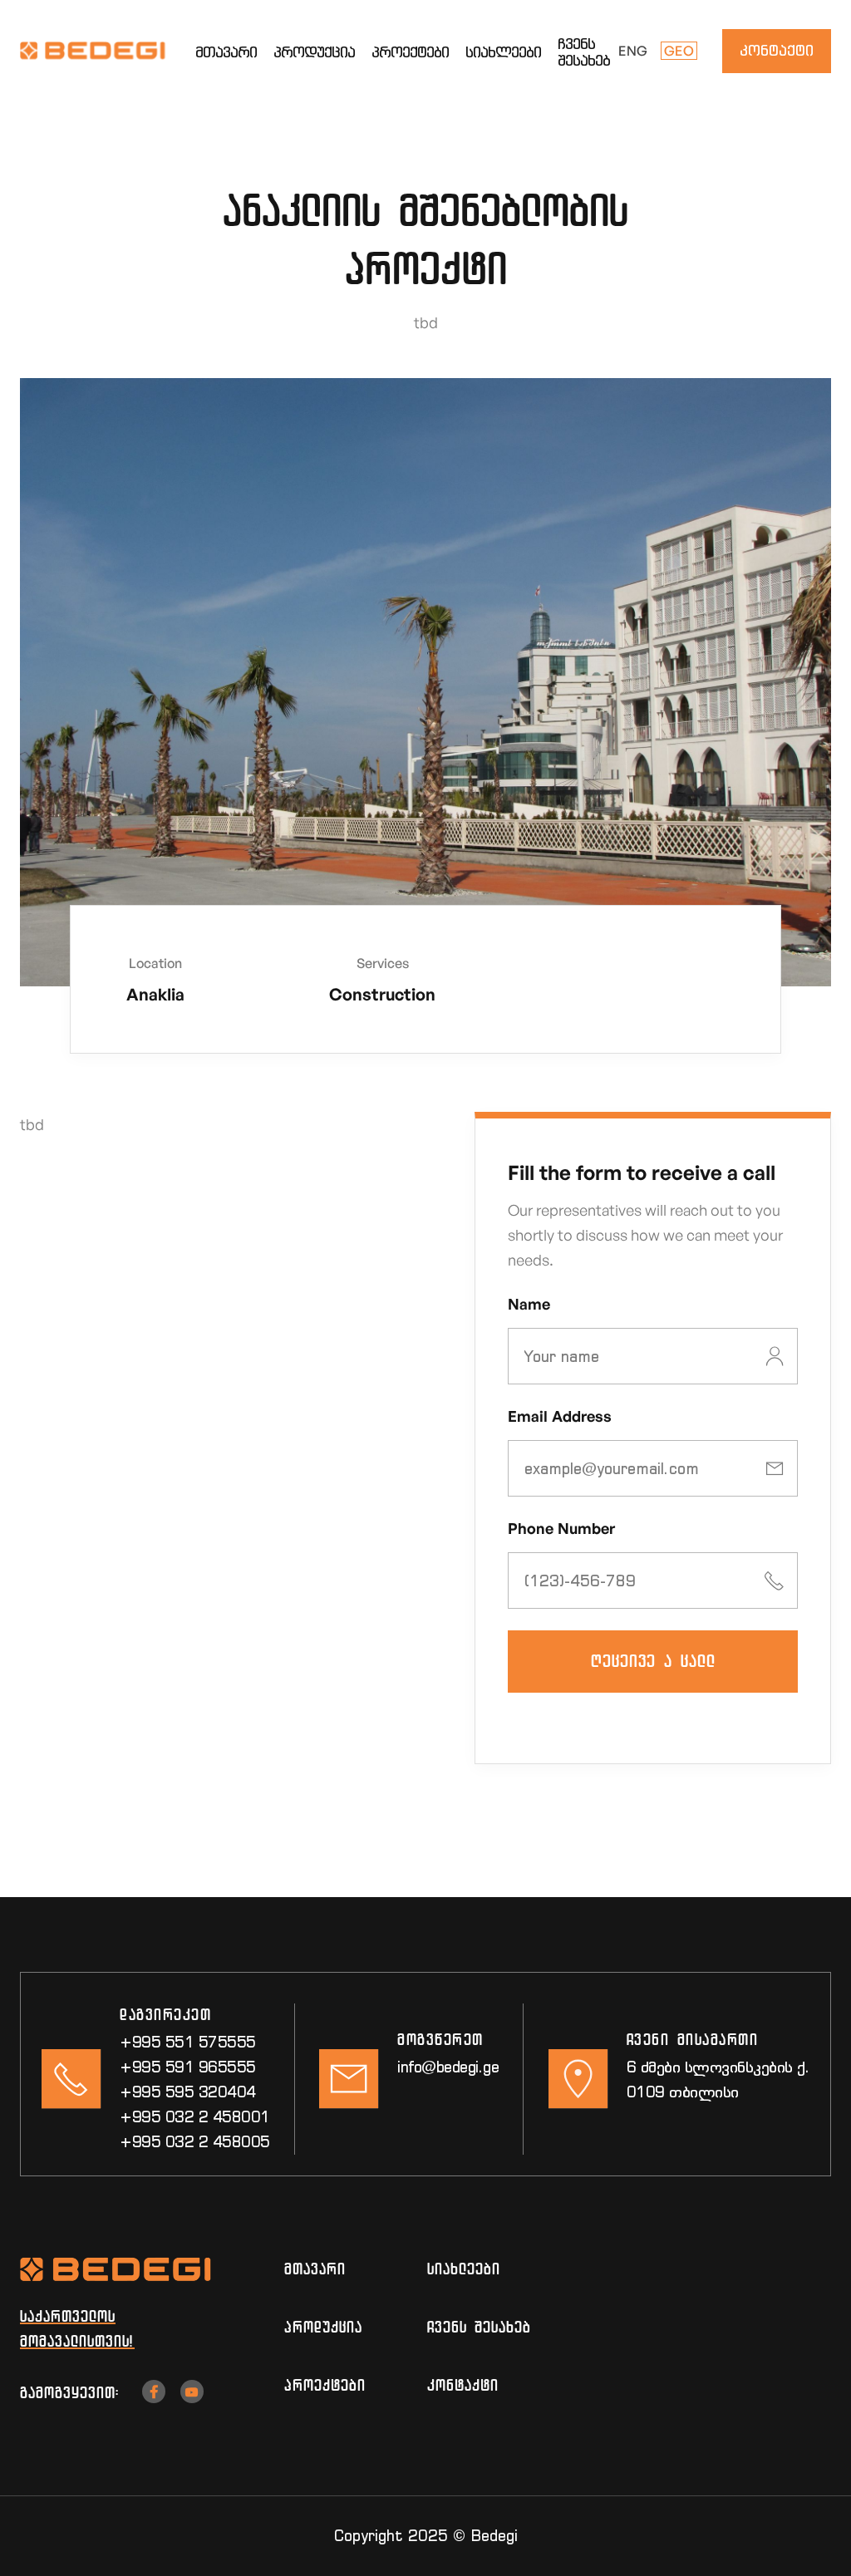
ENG (633, 51)
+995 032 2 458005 (195, 2142)
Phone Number (561, 1528)
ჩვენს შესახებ (584, 52)
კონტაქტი (777, 50)
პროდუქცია (314, 52)
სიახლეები (503, 52)
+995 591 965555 (188, 2067)
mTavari (315, 2269)
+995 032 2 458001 (195, 2117)
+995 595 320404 (188, 2092)
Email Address (560, 1416)
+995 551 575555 (188, 2042)
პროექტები (410, 52)
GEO (679, 51)
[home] (108, 51)
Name (529, 1304)
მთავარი (226, 52)
